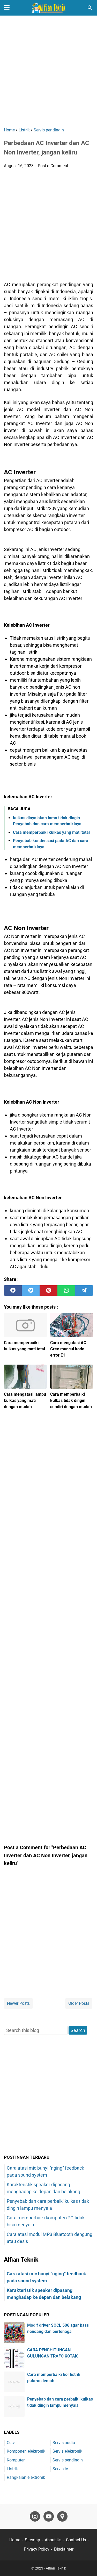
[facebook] (13, 1290)
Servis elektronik (67, 2451)
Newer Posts (18, 2003)
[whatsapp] (66, 1290)
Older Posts (79, 2003)
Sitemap (32, 2540)
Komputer (16, 2460)
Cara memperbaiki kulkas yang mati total (51, 832)
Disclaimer (64, 2549)
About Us (53, 2540)
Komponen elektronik (26, 2451)
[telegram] (84, 1290)
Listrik (12, 2469)
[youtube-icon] (49, 2516)
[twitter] (31, 1290)
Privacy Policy (37, 2549)
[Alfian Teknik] (48, 8)
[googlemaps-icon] (62, 2516)
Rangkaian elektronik (26, 2477)
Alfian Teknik (56, 2568)
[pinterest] (48, 1290)
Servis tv (60, 2469)
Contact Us (76, 2540)
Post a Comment (53, 166)
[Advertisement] (48, 72)
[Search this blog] (90, 8)
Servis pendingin (68, 2460)
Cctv (11, 2443)
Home (15, 2540)
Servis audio (64, 2443)
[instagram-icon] (35, 2516)
